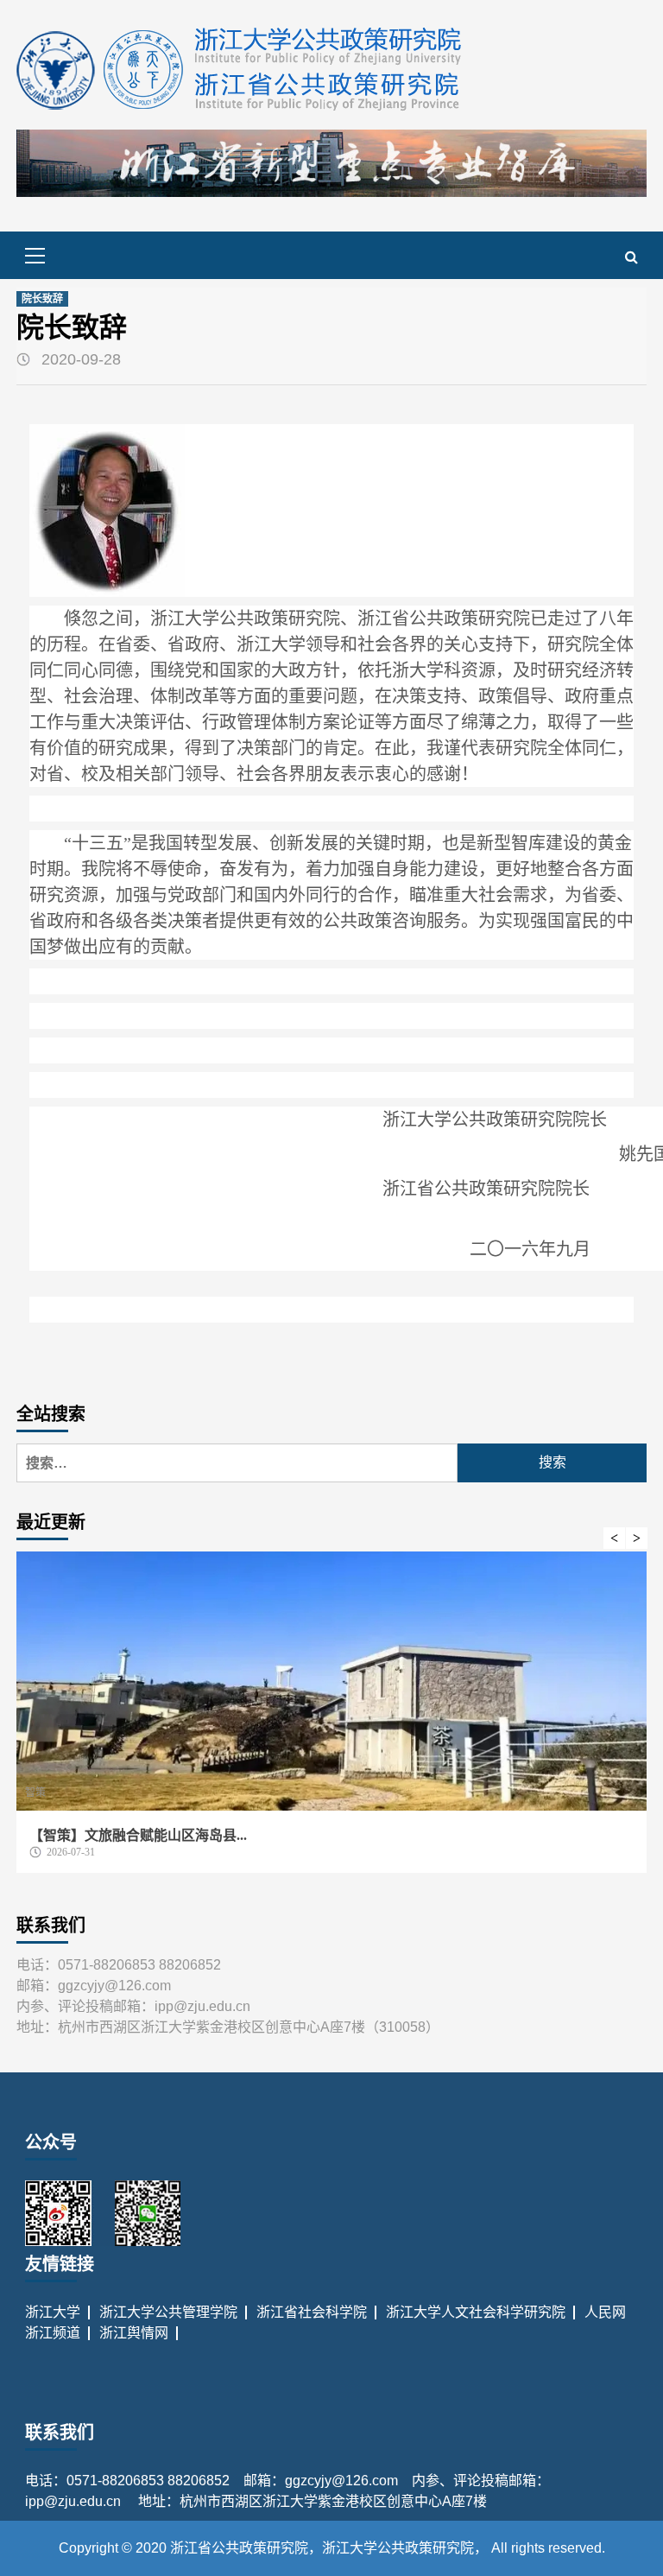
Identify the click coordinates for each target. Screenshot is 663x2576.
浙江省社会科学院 (312, 2312)
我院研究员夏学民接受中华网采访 (133, 1835)
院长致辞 (42, 299)
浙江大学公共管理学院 (168, 2312)
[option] (331, 1721)
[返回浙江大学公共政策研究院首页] (240, 69)
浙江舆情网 (134, 2333)
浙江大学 (53, 2312)
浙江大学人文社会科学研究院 (476, 2312)
